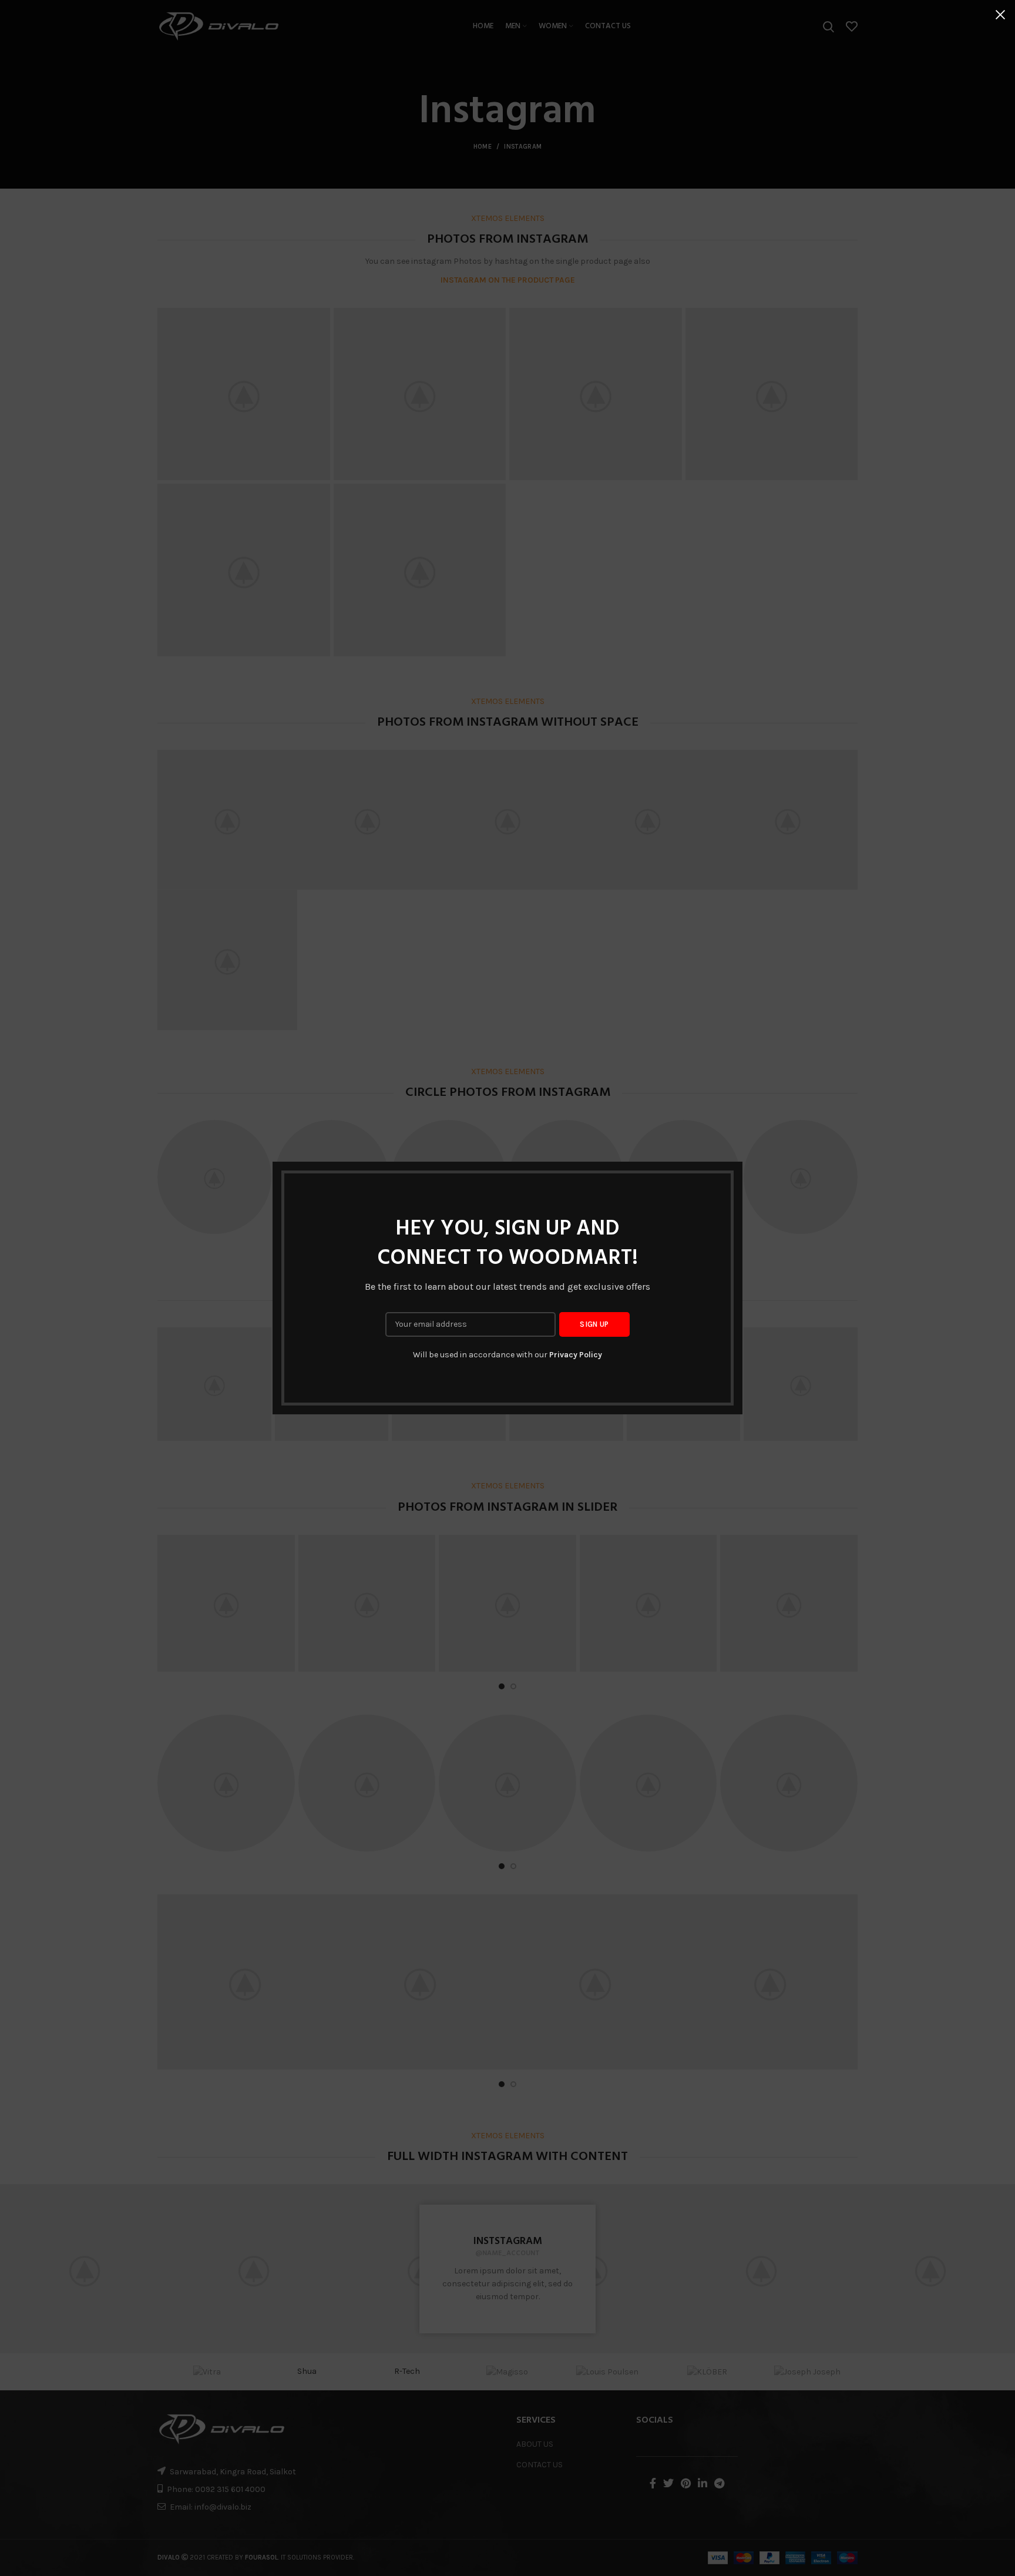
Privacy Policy (576, 1355)
